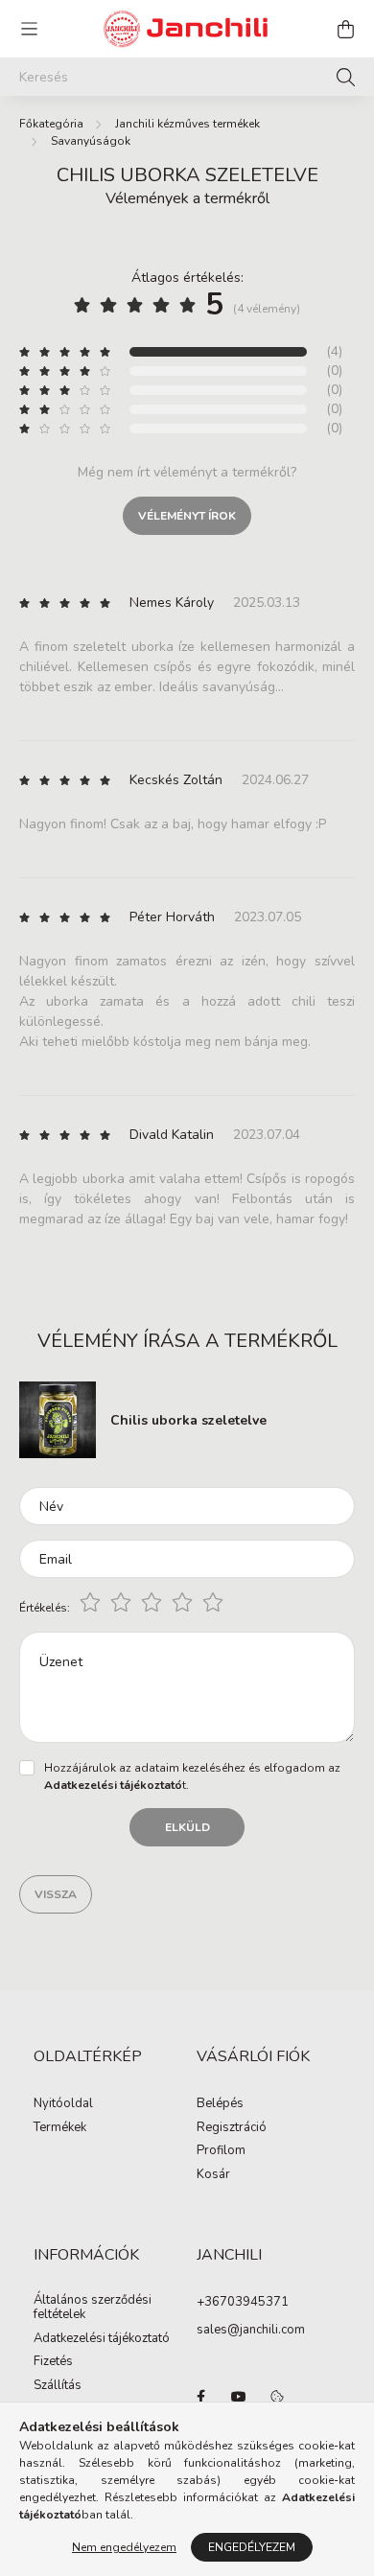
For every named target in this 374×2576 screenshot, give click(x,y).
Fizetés (53, 2362)
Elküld (187, 1827)
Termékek (60, 2128)
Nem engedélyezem (124, 2547)
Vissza (56, 1894)
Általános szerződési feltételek (93, 2308)
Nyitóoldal (63, 2104)
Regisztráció (232, 2128)
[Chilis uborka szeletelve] (58, 1418)
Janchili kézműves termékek (187, 124)
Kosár (213, 2175)
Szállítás (58, 2386)
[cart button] (345, 29)
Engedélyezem (252, 2547)
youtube (239, 2397)
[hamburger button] (29, 29)
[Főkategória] (51, 124)
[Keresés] (346, 77)
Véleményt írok (187, 516)
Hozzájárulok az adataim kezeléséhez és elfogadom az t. (192, 1776)
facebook (200, 2397)
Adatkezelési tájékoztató (102, 2339)
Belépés (220, 2104)
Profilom (221, 2151)
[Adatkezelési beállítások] (277, 2397)
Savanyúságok (91, 141)
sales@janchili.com (251, 2330)
